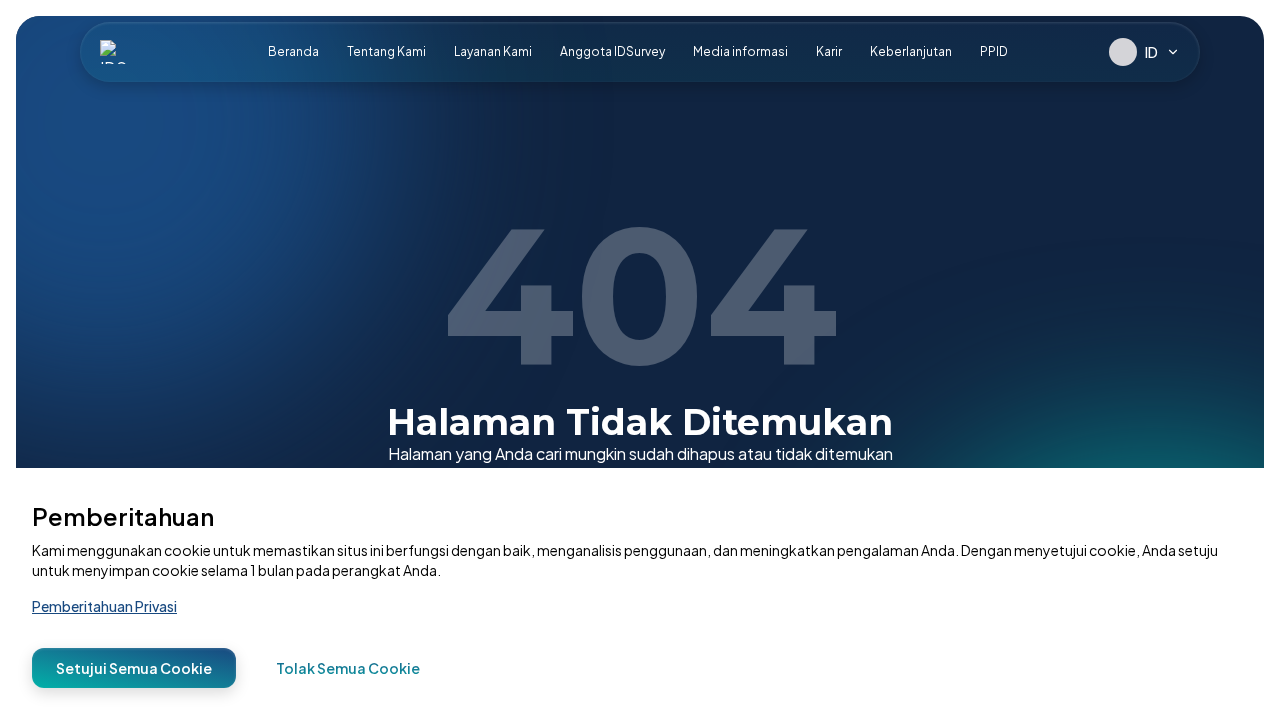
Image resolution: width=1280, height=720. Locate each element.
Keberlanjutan (911, 51)
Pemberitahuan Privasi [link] (104, 606)
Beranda (293, 51)
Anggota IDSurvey (612, 51)
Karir (829, 51)
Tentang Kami (386, 51)
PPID (994, 51)
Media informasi (740, 51)
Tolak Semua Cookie (348, 668)
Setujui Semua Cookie (134, 668)
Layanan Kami (493, 51)
